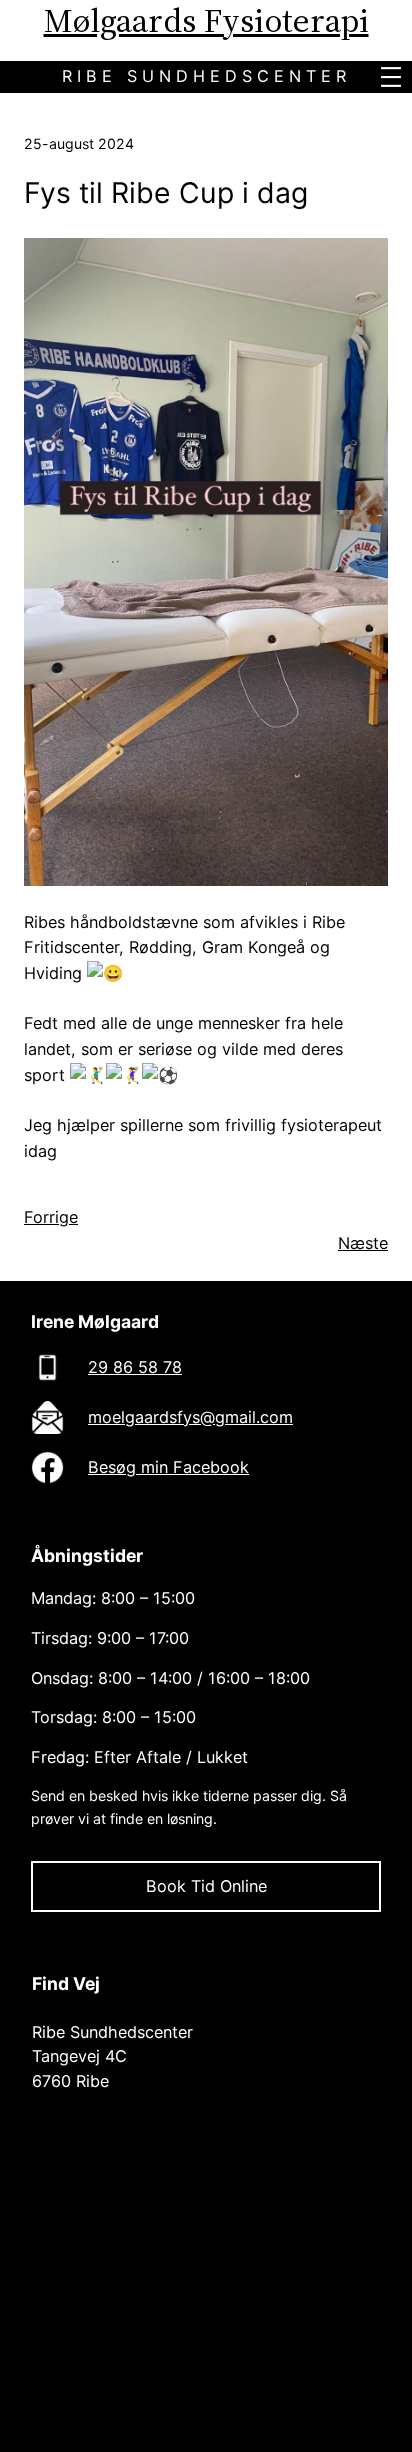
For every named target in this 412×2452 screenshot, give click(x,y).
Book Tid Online (206, 1886)
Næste (363, 1243)
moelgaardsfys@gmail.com (190, 1417)
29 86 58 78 (135, 1367)
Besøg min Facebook (168, 1467)
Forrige (51, 1217)
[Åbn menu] (391, 77)
